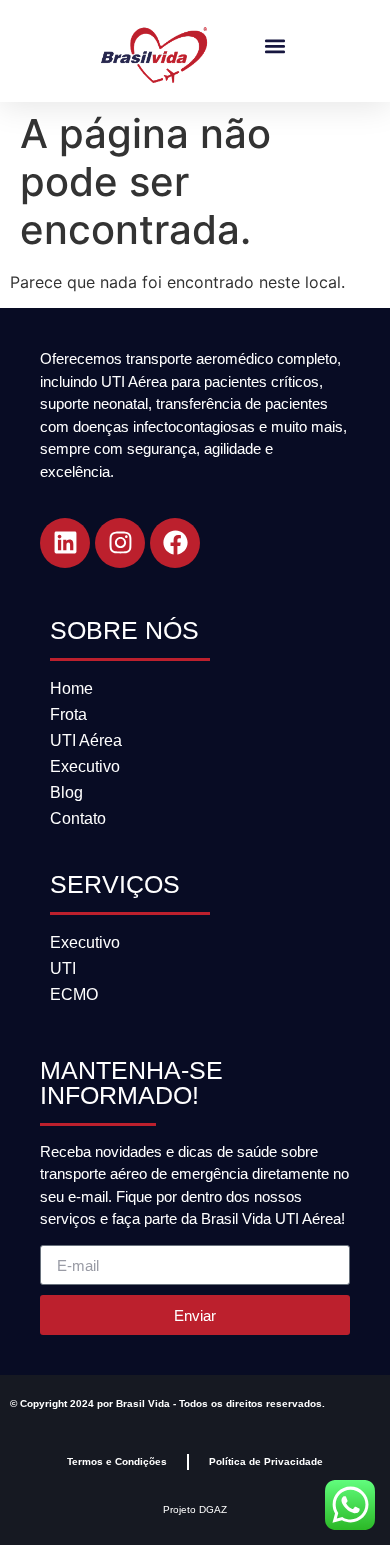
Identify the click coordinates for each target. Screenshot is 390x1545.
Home (71, 688)
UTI (63, 968)
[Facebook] (175, 543)
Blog (66, 792)
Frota (68, 714)
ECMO (74, 994)
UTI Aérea (86, 740)
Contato (78, 818)
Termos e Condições (117, 1461)
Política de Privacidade (266, 1461)
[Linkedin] (65, 543)
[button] (274, 46)
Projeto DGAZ (195, 1509)
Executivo (85, 766)
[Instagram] (120, 543)
